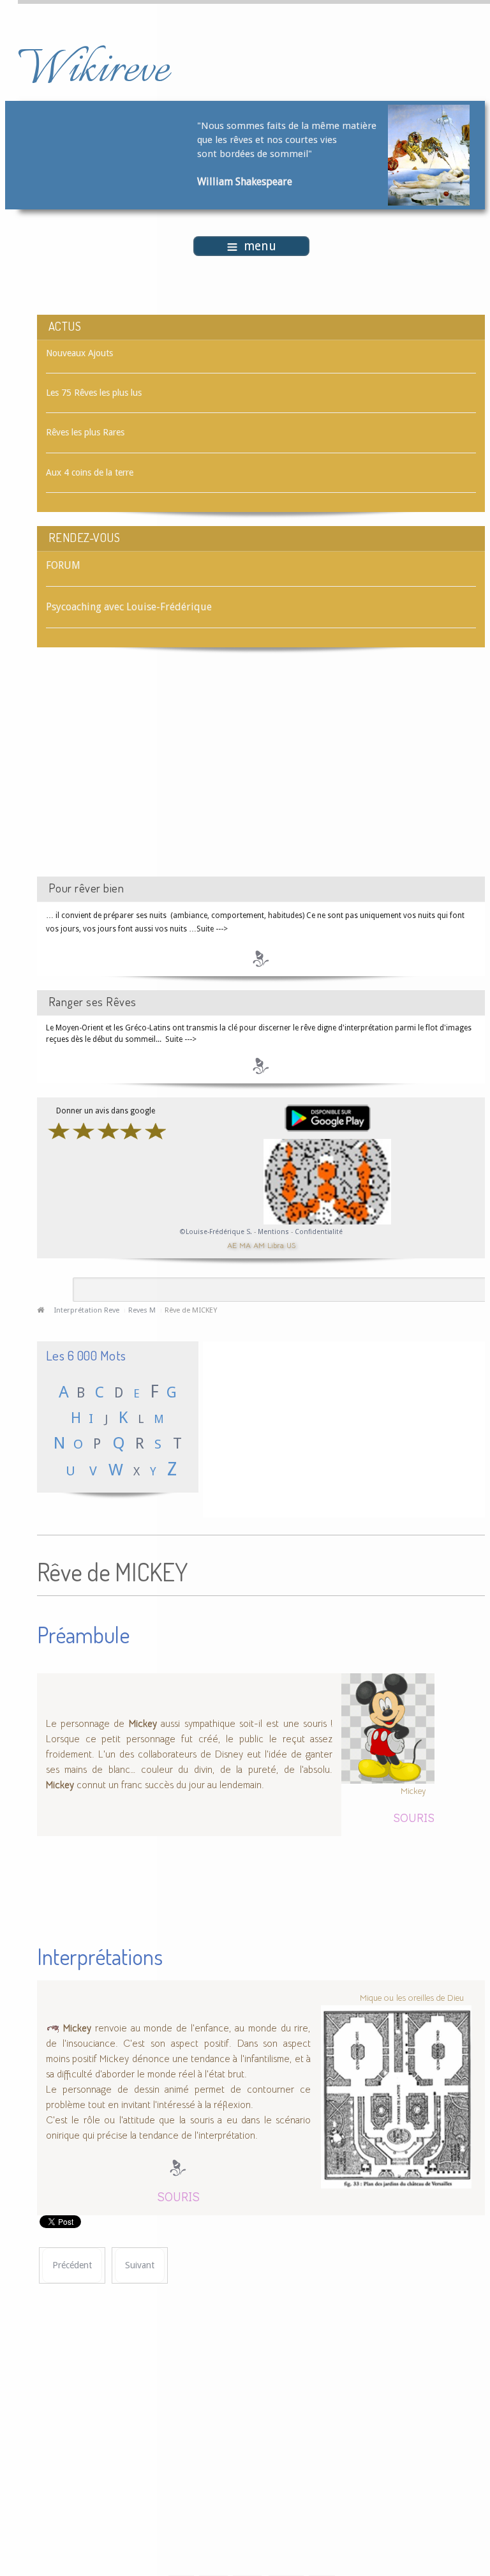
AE (232, 1245)
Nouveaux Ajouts (79, 353)
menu (260, 246)
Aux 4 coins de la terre (90, 472)
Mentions (274, 1232)
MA (245, 1245)
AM (259, 1245)
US (291, 1245)
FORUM (63, 565)
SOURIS (414, 1817)
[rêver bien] (261, 958)
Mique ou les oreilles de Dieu (412, 1998)
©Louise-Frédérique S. (216, 1232)
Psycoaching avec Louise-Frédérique (129, 607)
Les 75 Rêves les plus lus (94, 393)
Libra (276, 1245)
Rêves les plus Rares (85, 432)
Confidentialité (319, 1232)
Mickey (413, 1790)
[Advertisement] (145, 773)
